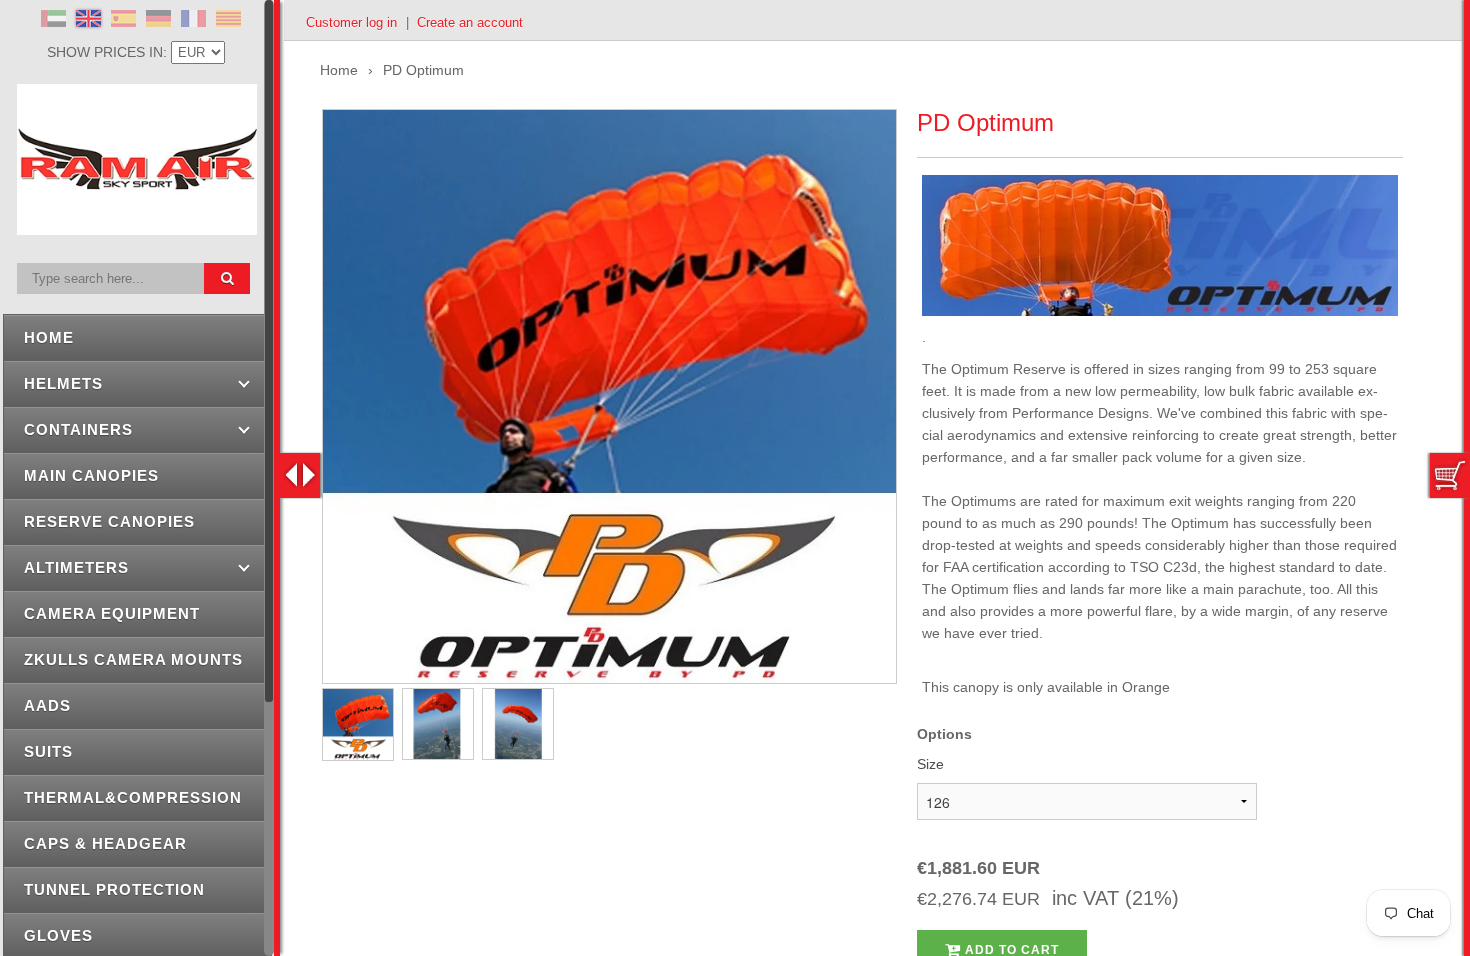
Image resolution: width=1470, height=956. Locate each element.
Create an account (470, 22)
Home (49, 337)
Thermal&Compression (133, 797)
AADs (47, 705)
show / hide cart (1450, 475)
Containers (78, 429)
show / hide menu (300, 475)
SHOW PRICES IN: (109, 52)
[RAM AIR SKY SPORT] (137, 224)
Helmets (63, 383)
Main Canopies (91, 475)
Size (930, 764)
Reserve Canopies (109, 521)
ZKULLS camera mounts (133, 659)
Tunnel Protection (114, 889)
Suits (48, 751)
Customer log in (351, 22)
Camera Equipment (112, 613)
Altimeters (76, 567)
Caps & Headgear (105, 843)
